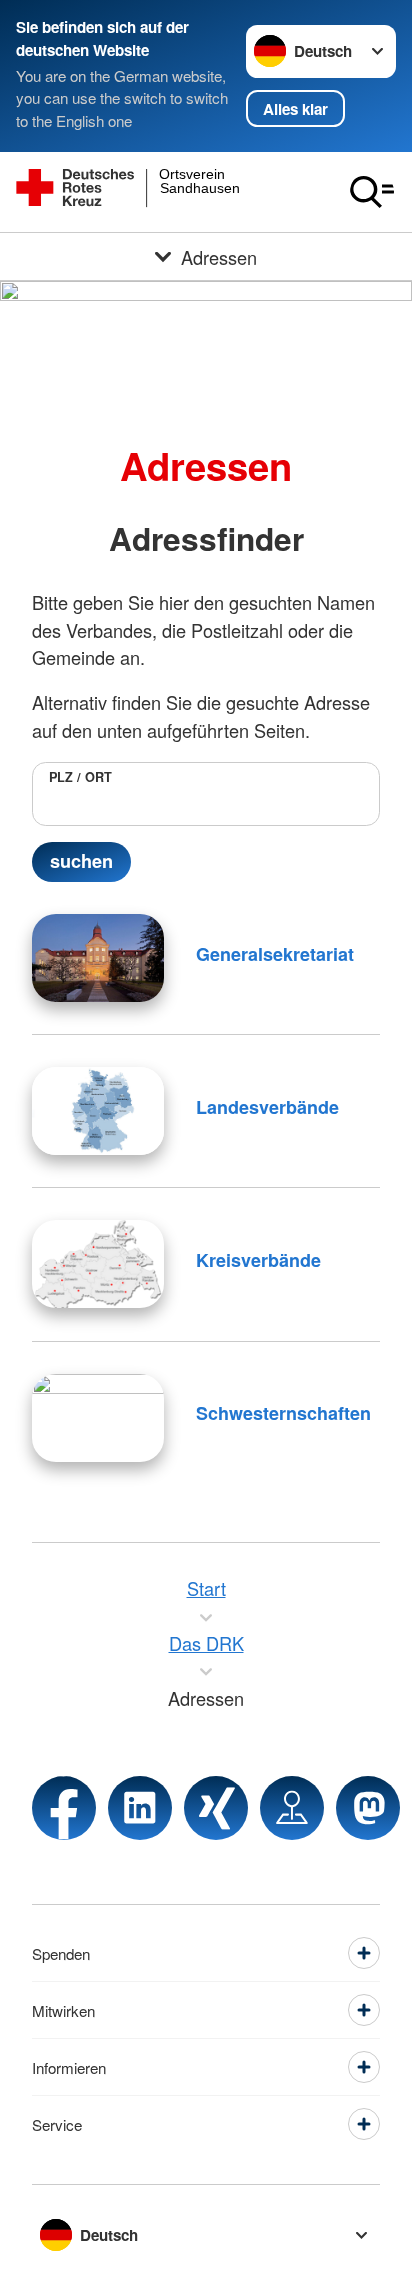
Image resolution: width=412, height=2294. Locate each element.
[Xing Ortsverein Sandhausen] (216, 1808)
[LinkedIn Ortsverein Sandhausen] (140, 1808)
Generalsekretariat (275, 954)
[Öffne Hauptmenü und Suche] (372, 192)
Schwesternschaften (283, 1413)
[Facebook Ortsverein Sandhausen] (64, 1808)
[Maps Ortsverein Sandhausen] (292, 1808)
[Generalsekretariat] (98, 958)
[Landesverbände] (98, 1111)
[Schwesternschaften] (98, 1418)
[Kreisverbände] (98, 1264)
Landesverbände (267, 1107)
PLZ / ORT (80, 777)
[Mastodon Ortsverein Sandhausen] (368, 1808)
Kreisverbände (258, 1260)
